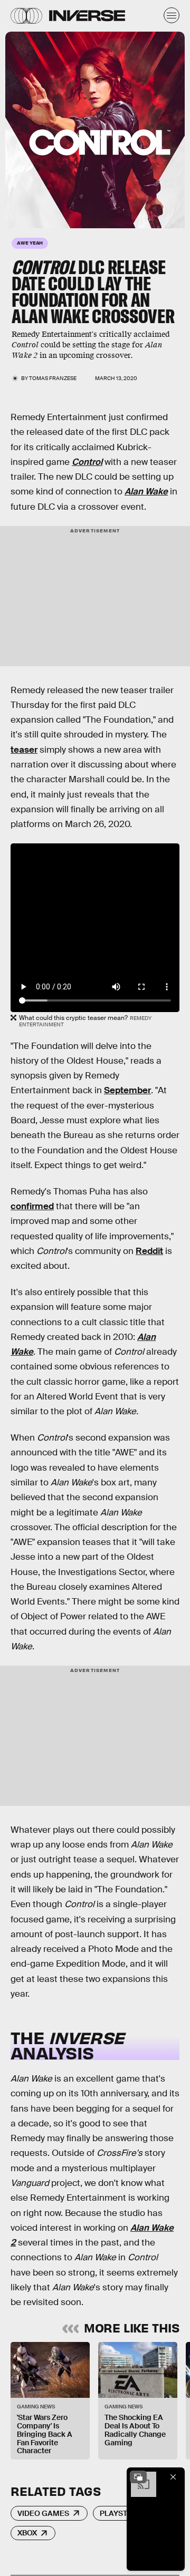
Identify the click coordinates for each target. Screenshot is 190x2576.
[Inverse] (87, 16)
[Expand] (138, 2477)
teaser (24, 750)
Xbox (27, 2533)
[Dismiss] (173, 2477)
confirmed (32, 1206)
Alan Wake (146, 492)
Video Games (43, 2513)
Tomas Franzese (53, 378)
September (127, 1090)
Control (87, 462)
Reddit (149, 1251)
